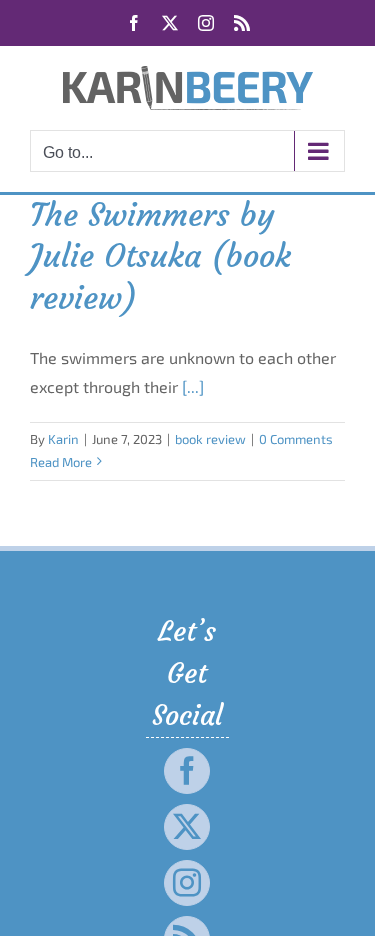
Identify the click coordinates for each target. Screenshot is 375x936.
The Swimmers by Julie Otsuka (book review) (160, 256)
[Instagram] (187, 883)
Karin (63, 439)
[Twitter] (187, 827)
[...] (193, 386)
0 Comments (296, 439)
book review (210, 439)
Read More (61, 462)
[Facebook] (187, 771)
